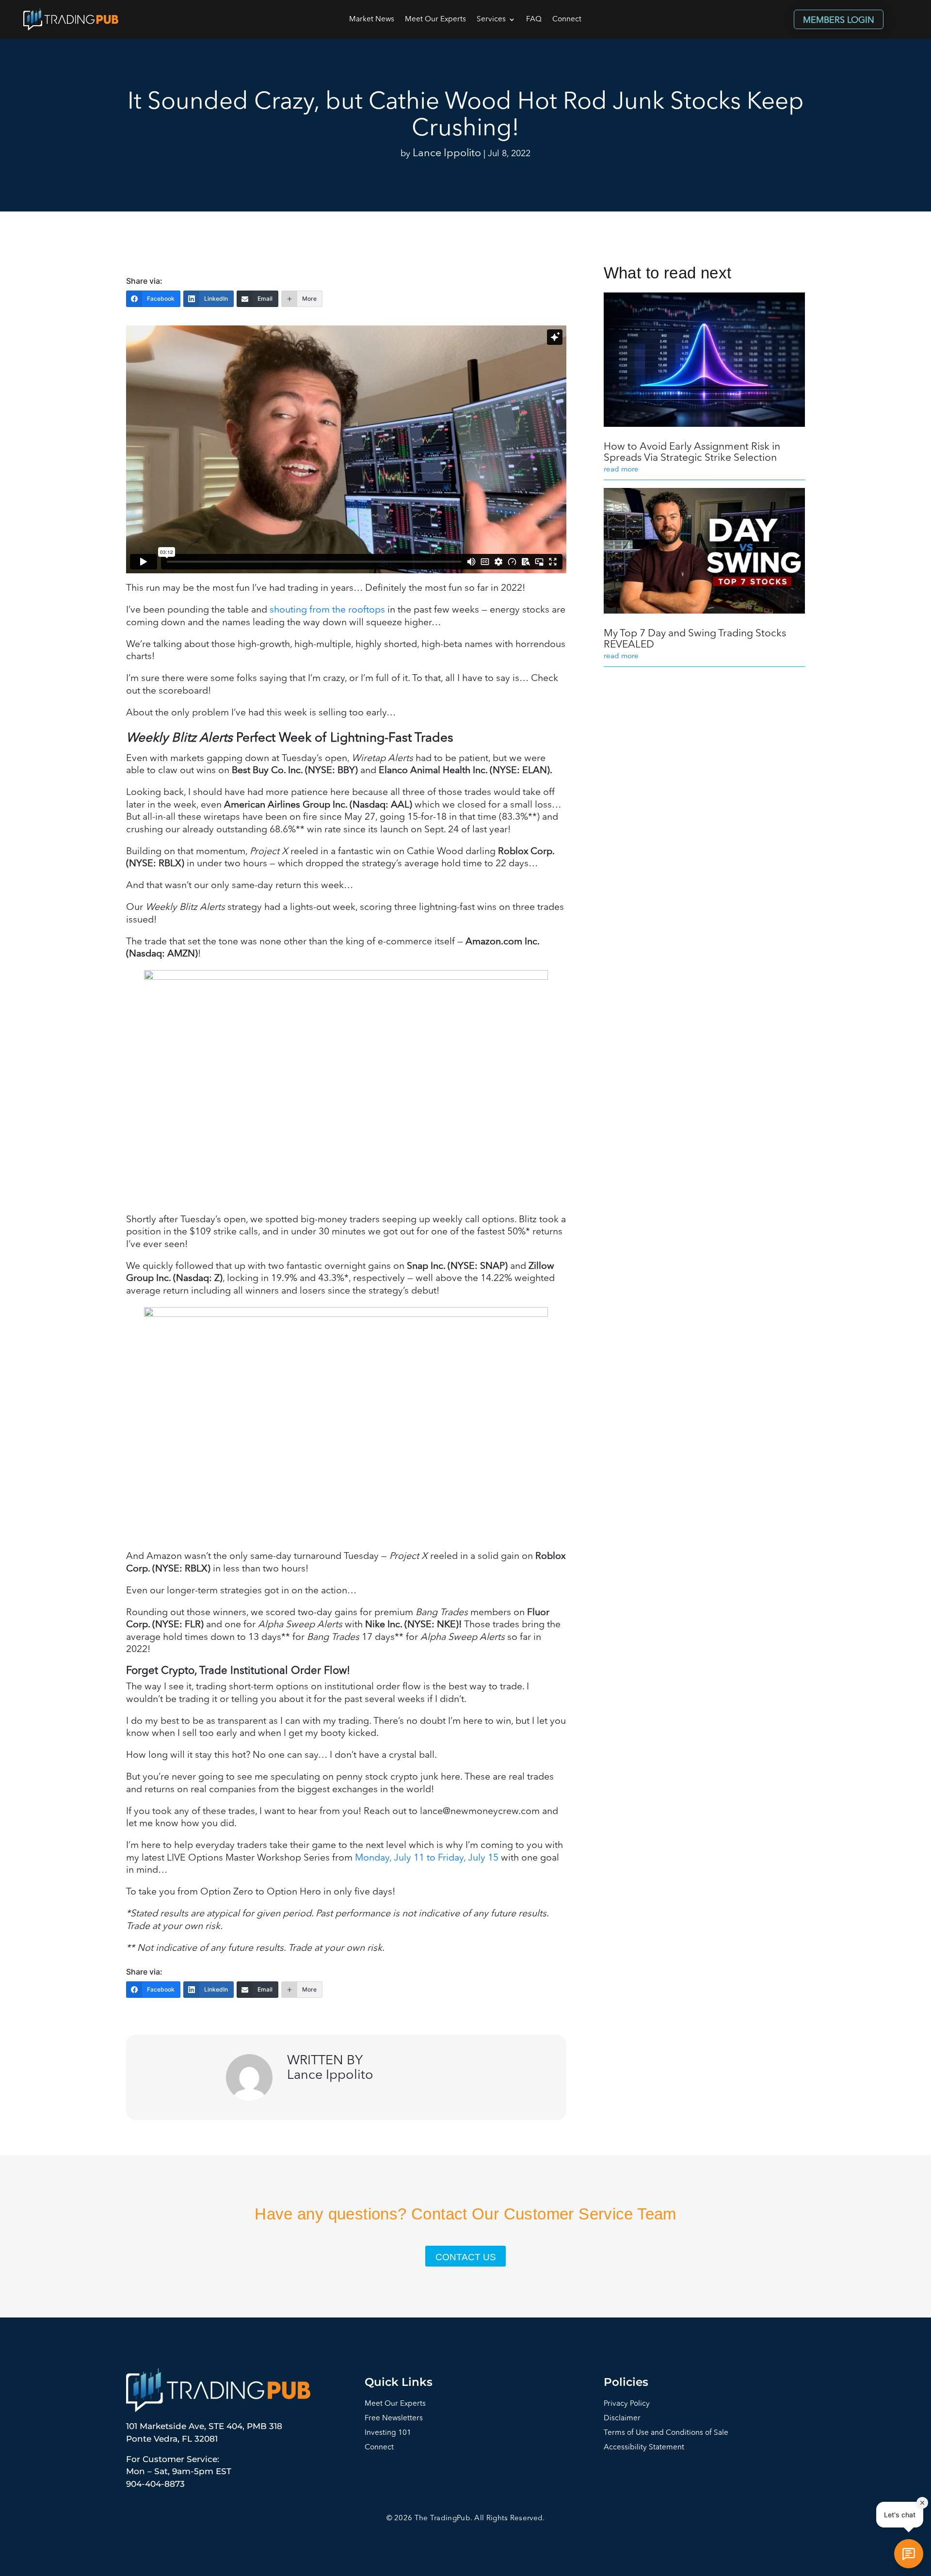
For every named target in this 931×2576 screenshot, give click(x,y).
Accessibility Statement (644, 2448)
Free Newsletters (394, 2419)
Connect (567, 20)
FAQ (534, 20)
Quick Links (399, 2382)
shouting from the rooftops (327, 610)
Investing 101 (388, 2433)
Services (491, 20)
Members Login (839, 20)
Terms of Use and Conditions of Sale (666, 2433)
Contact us (466, 2257)
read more (621, 470)
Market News (372, 20)
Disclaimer (622, 2419)
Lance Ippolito (447, 154)
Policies (626, 2382)
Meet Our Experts (435, 20)
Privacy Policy (627, 2404)
